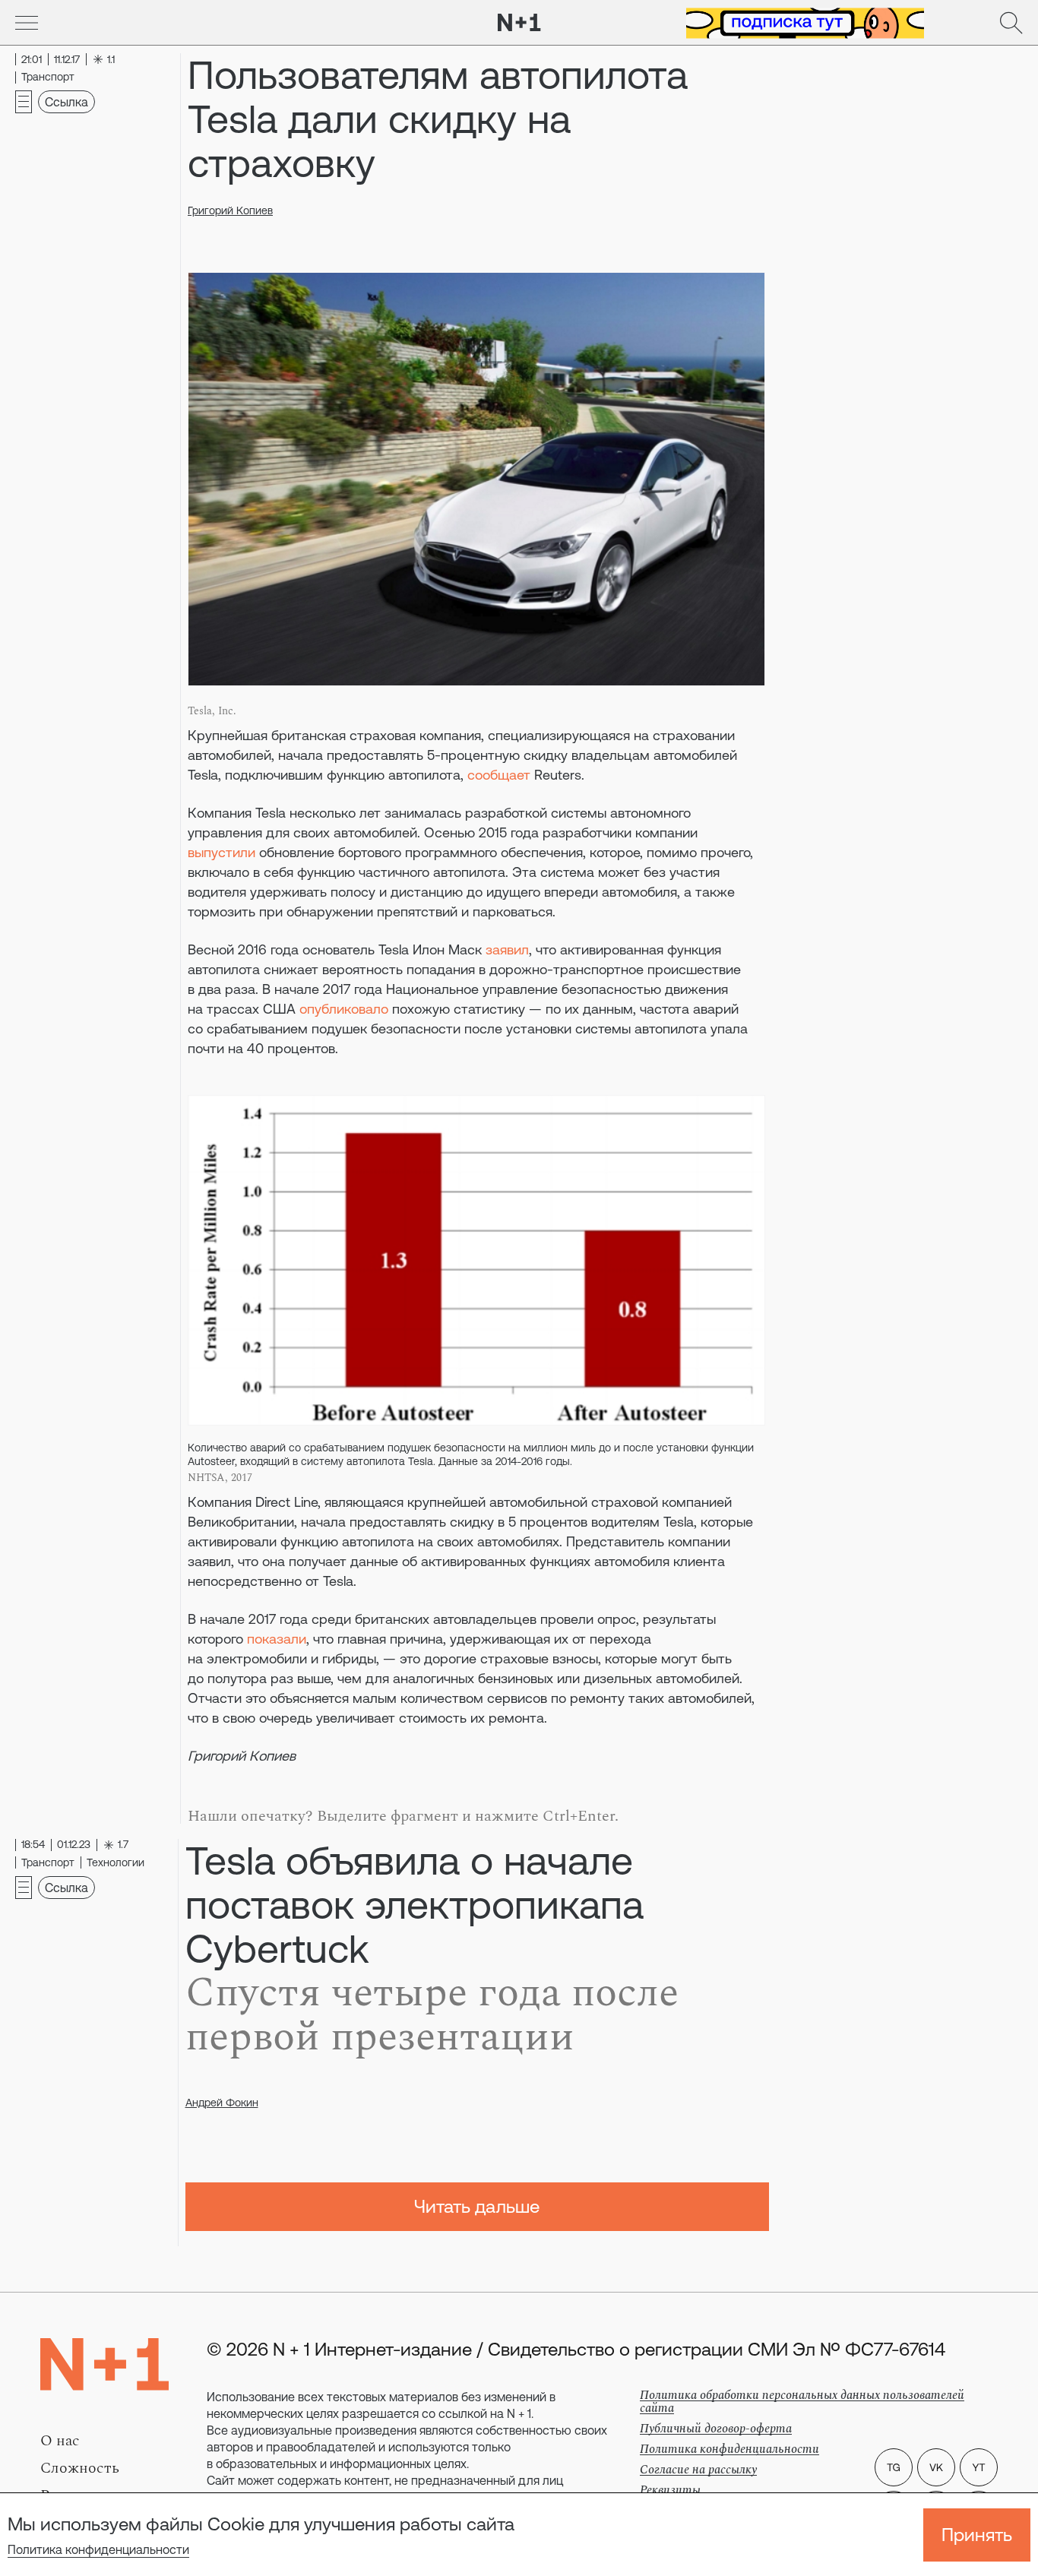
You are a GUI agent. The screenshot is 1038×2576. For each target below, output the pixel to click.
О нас (60, 2441)
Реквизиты (670, 2490)
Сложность (80, 2468)
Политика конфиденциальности (98, 2549)
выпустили (222, 852)
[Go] (27, 23)
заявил (507, 949)
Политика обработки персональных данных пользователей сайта (802, 2402)
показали (277, 1639)
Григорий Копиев (230, 210)
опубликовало (344, 1009)
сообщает (499, 775)
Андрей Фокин (222, 2103)
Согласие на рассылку (698, 2470)
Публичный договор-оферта (716, 2429)
